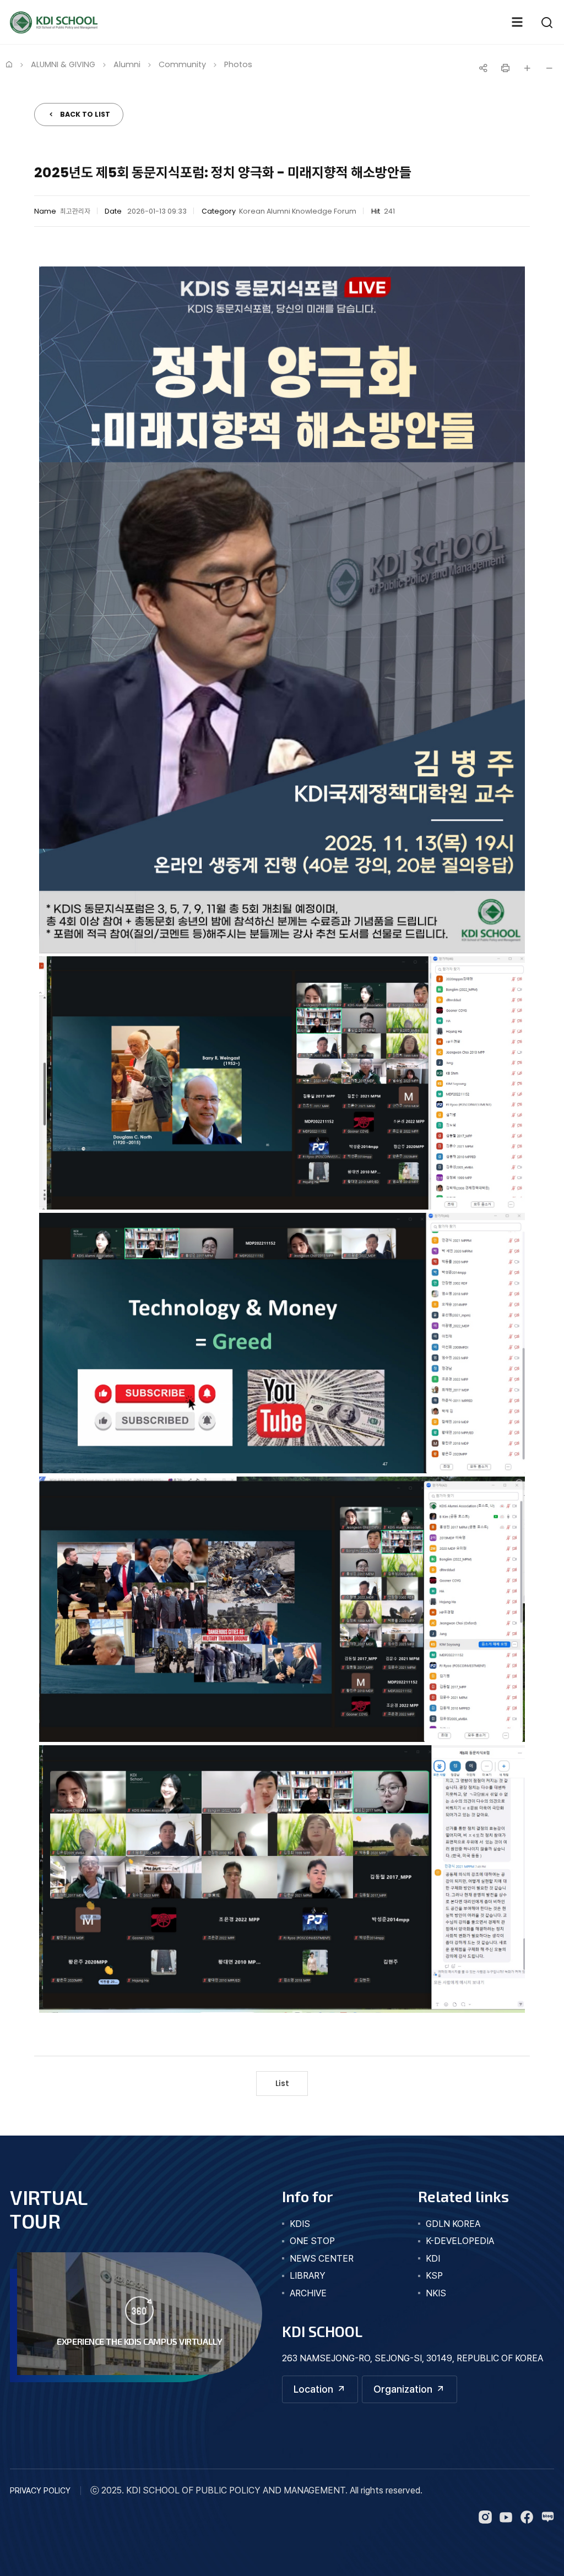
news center (322, 2259)
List (282, 2083)
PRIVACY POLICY (40, 2490)
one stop (312, 2241)
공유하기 (483, 68)
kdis (300, 2224)
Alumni (127, 64)
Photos (238, 64)
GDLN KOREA (453, 2224)
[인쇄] (505, 68)
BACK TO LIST (85, 114)
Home (9, 64)
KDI (433, 2259)
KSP (434, 2276)
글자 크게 (527, 68)
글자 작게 (549, 68)
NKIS (436, 2293)
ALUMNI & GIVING (63, 64)
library (308, 2276)
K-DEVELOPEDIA (460, 2241)
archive (308, 2293)
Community (182, 64)
